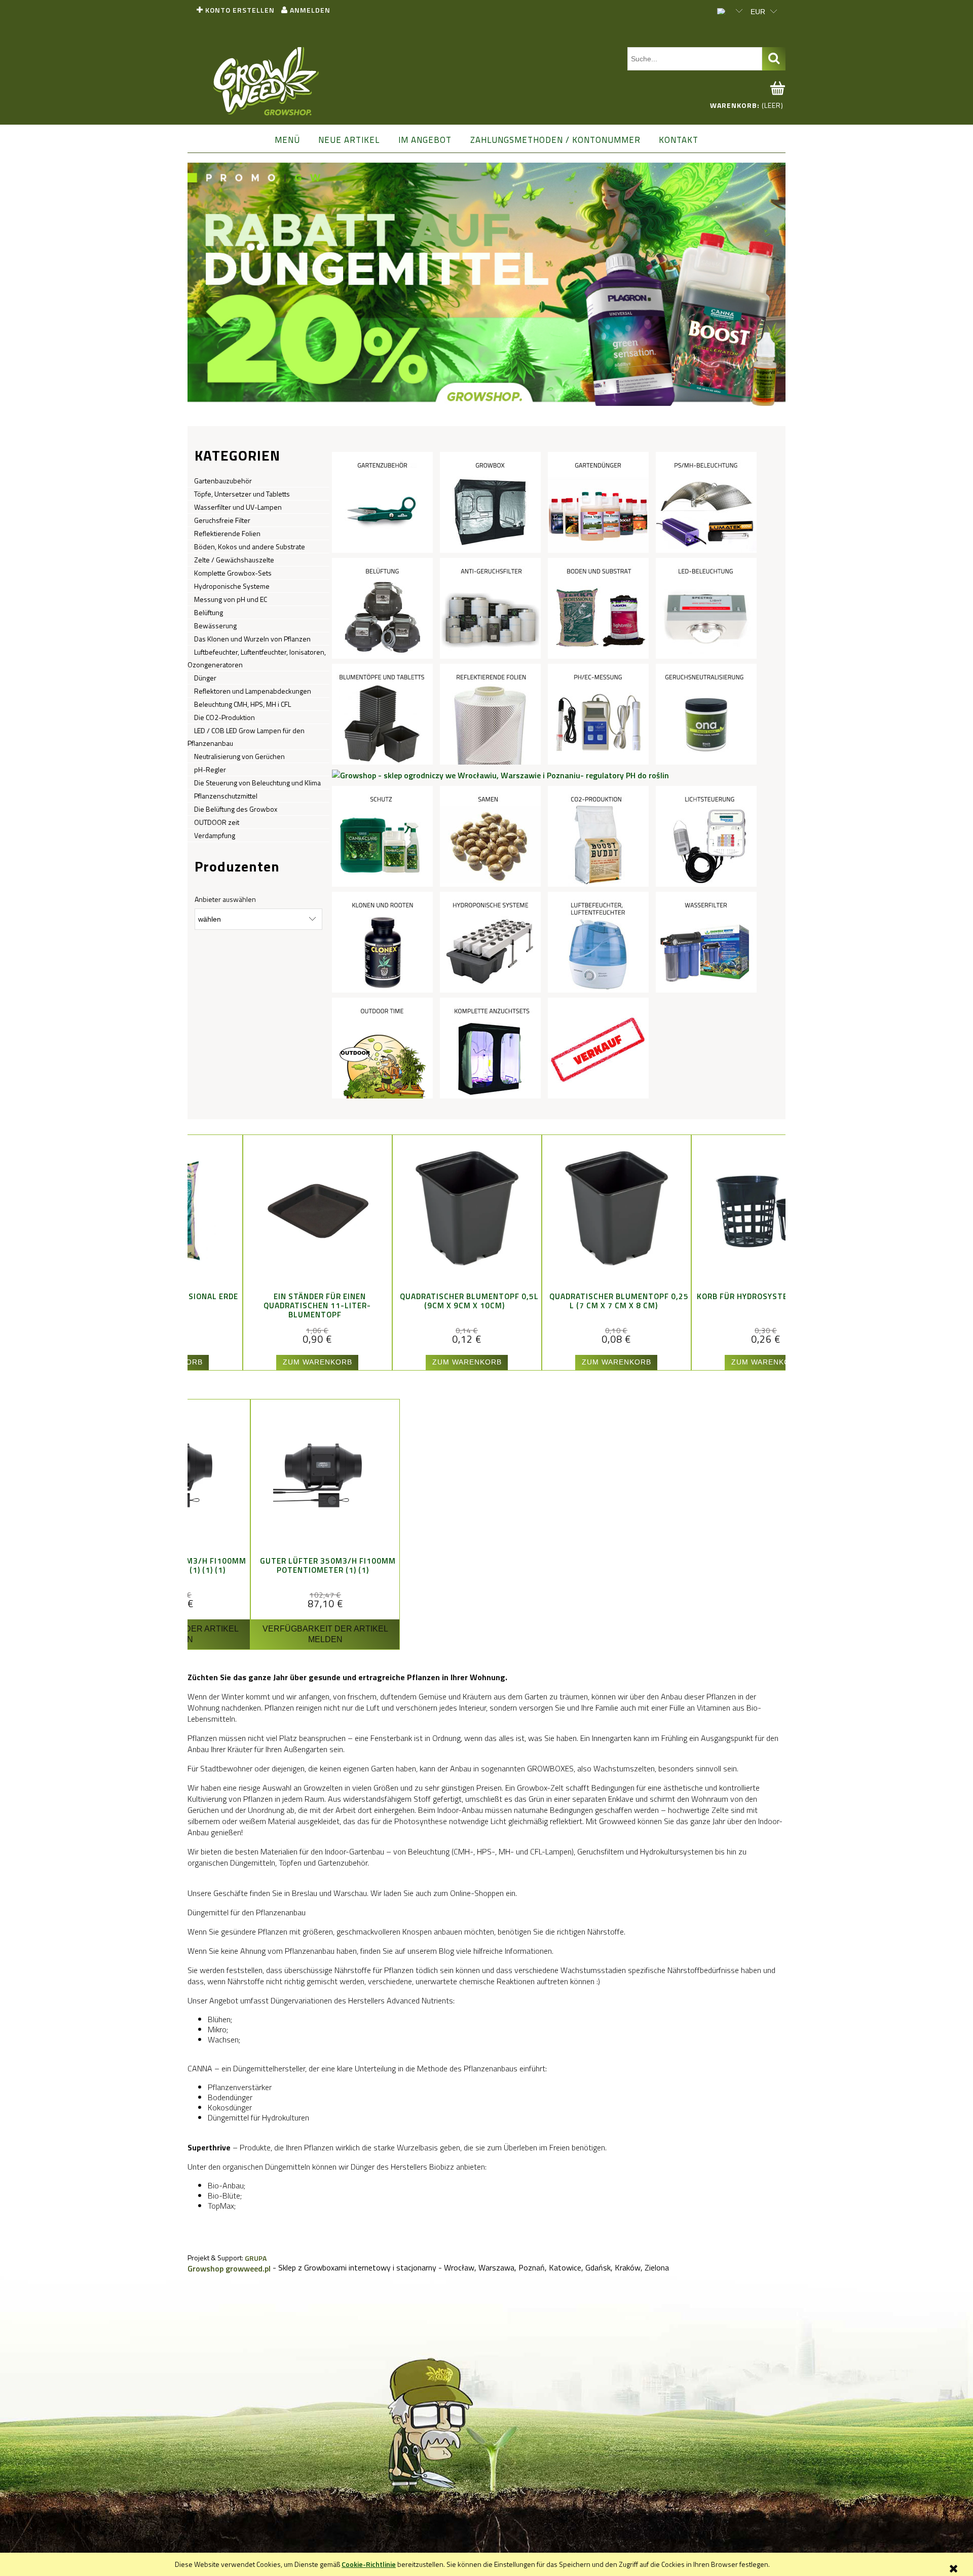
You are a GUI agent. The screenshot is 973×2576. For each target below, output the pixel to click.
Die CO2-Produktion (224, 717)
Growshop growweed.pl (229, 2268)
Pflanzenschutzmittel (226, 796)
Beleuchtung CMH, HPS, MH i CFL (242, 704)
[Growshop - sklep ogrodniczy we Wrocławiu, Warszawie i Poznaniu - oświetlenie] (706, 502)
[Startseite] (267, 82)
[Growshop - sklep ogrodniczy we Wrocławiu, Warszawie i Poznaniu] (598, 1047)
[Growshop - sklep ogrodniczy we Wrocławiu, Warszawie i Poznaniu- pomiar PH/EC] (598, 713)
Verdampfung (215, 835)
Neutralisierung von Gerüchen (239, 756)
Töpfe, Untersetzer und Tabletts (242, 494)
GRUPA (256, 2258)
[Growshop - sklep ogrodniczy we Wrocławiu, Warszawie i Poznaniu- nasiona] (490, 836)
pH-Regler (210, 769)
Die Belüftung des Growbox (236, 809)
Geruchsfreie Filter (222, 520)
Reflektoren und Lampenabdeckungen (253, 691)
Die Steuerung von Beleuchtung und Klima (257, 783)
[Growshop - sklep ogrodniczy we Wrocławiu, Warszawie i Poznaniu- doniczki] (382, 713)
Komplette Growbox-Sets (233, 573)
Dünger (205, 678)
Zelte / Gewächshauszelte (234, 560)
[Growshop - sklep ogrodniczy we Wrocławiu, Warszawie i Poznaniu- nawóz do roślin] (598, 502)
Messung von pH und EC (231, 599)
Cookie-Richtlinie (369, 2564)
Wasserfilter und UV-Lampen (238, 507)
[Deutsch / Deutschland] (725, 10)
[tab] (482, 398)
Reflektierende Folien (227, 533)
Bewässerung (215, 626)
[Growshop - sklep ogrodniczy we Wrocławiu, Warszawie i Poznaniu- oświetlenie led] (706, 608)
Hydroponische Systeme (232, 586)
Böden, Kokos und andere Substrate (250, 546)
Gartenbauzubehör (223, 481)
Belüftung (209, 612)
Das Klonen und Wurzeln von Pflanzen (252, 639)
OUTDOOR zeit (217, 822)
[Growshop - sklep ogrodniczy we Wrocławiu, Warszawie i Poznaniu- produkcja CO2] (598, 836)
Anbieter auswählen (225, 899)
